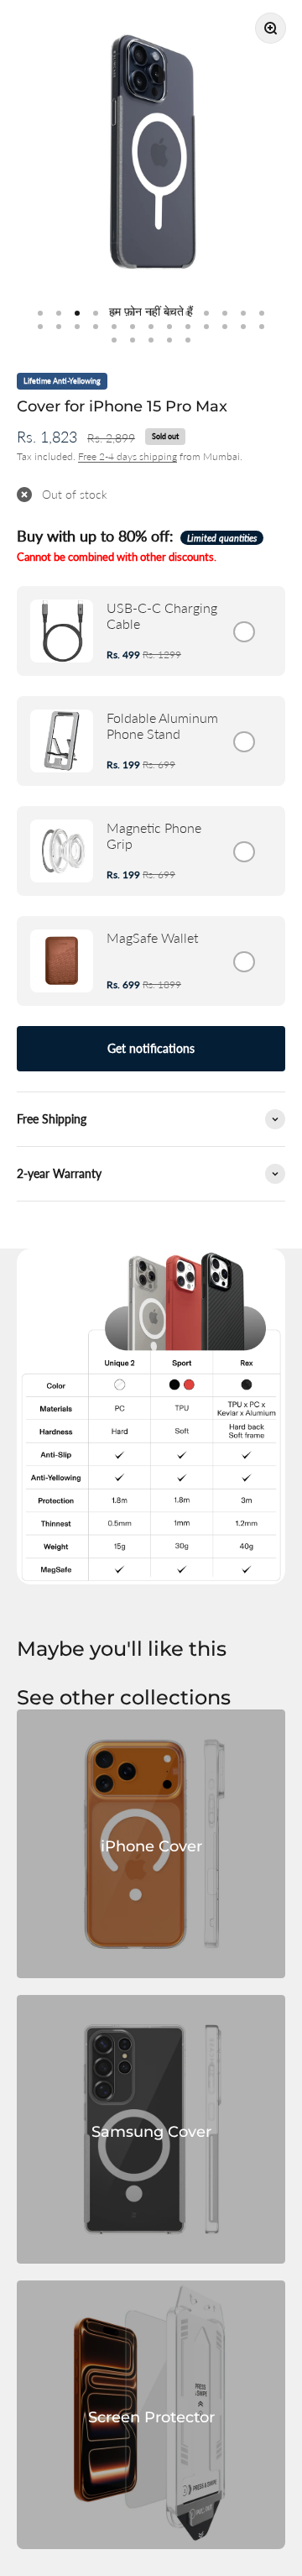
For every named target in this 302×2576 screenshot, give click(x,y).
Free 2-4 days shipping (128, 456)
